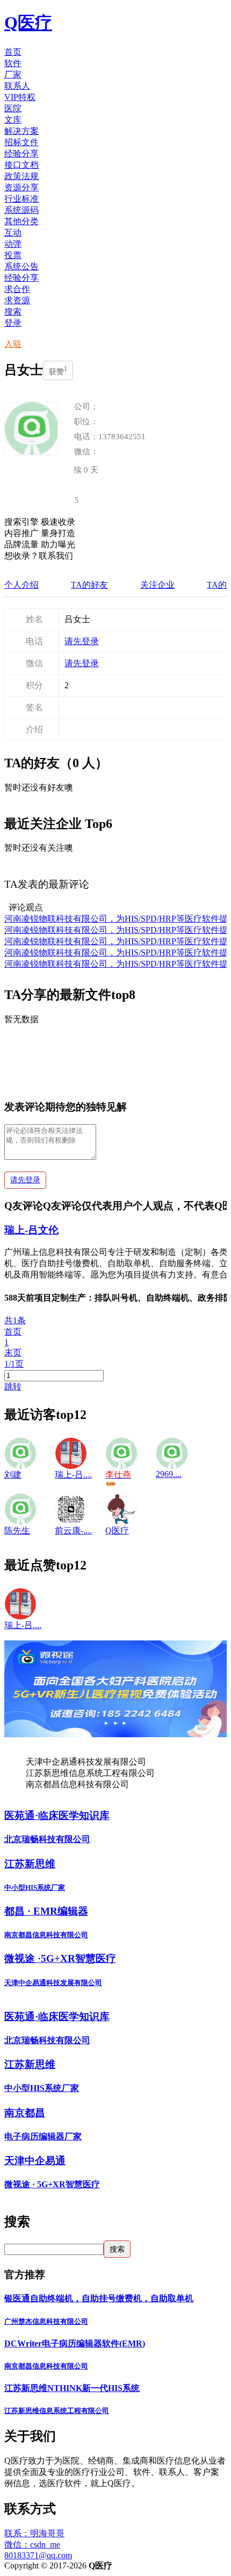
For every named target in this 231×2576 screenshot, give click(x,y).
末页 (13, 1353)
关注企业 (157, 585)
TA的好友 (89, 585)
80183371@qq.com (38, 2555)
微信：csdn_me (32, 2545)
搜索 (13, 312)
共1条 (15, 1320)
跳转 (13, 1386)
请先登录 (82, 641)
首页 (13, 1332)
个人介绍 (21, 585)
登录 (13, 323)
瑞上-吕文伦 (31, 1230)
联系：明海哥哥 (34, 2533)
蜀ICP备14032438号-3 (153, 2566)
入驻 (13, 344)
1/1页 (14, 1364)
